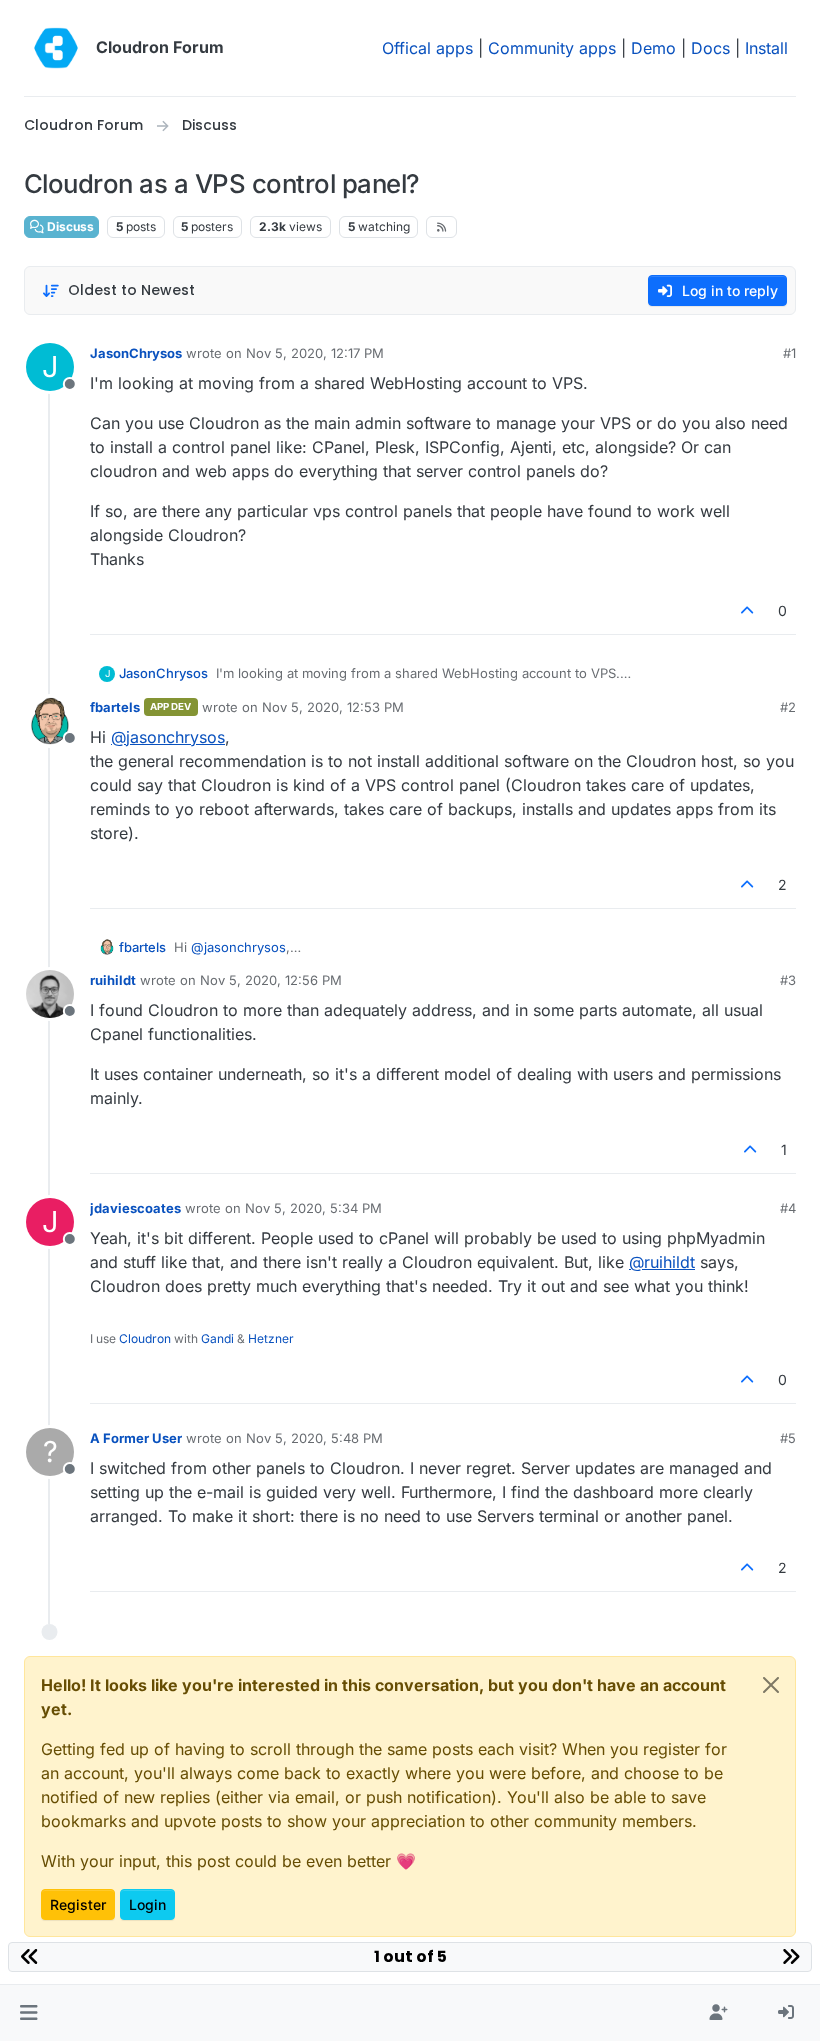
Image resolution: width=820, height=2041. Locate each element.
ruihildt (113, 980)
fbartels (115, 707)
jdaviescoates (135, 1208)
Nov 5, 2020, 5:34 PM (313, 1208)
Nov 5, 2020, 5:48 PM (314, 1438)
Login (147, 1904)
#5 (788, 1438)
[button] (28, 2013)
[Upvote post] (748, 610)
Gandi (217, 1338)
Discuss (69, 226)
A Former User (136, 1438)
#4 (788, 1208)
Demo (653, 48)
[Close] (771, 1685)
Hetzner (271, 1338)
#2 (788, 707)
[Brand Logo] (56, 48)
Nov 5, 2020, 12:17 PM (315, 353)
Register (78, 1904)
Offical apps (427, 48)
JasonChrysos (136, 353)
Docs (710, 48)
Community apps (552, 48)
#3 (788, 980)
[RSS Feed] (441, 227)
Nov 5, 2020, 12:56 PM (271, 980)
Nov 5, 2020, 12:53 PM (333, 707)
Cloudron (145, 1338)
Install (766, 48)
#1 (789, 353)
